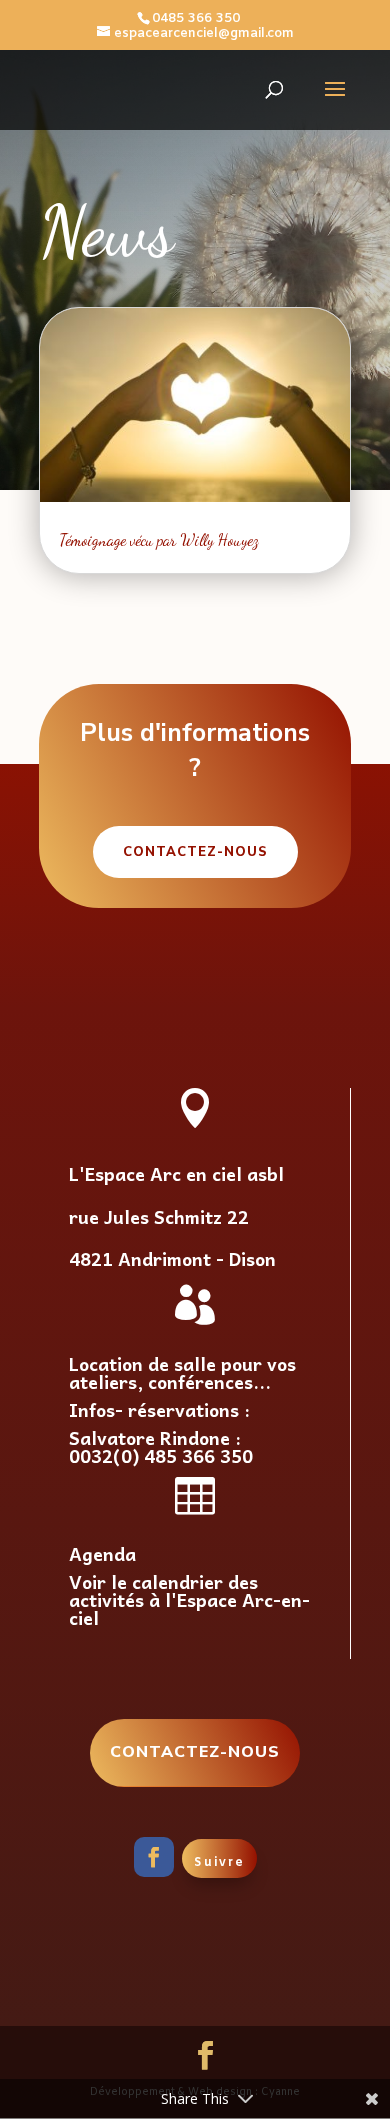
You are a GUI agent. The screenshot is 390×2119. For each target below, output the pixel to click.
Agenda (102, 1553)
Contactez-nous (195, 852)
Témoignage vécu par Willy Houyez (159, 539)
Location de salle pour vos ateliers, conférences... (182, 1372)
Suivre (219, 1863)
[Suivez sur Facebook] (154, 1857)
